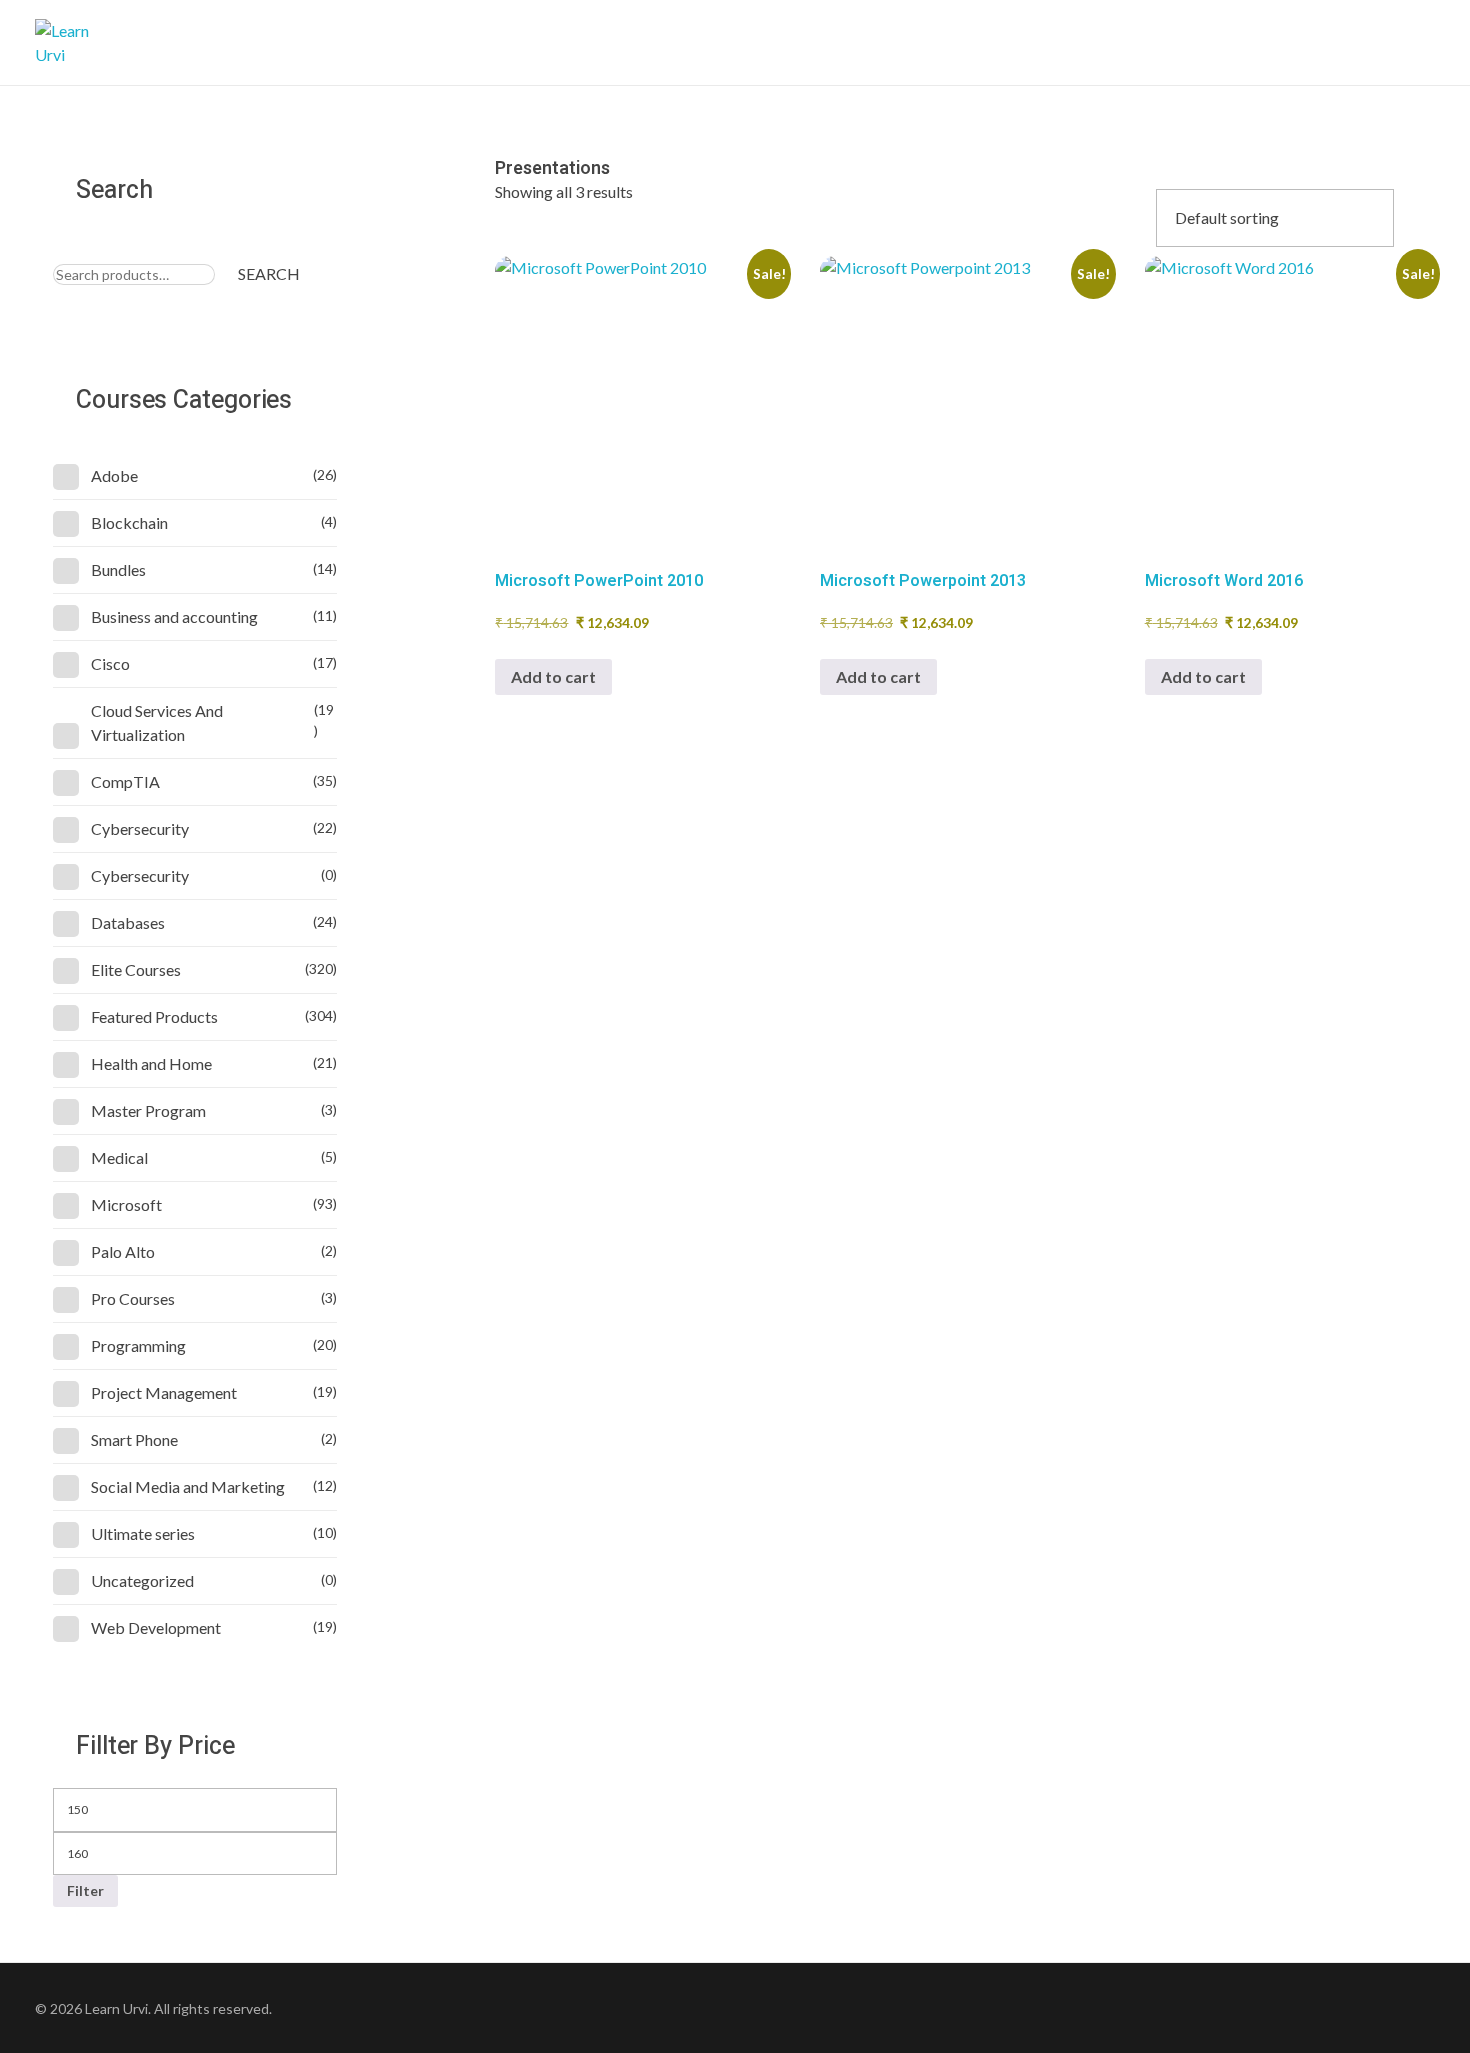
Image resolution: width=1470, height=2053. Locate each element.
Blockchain (129, 522)
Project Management (164, 1392)
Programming (138, 1345)
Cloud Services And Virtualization (157, 722)
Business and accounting (174, 616)
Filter (85, 1890)
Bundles (118, 569)
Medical (119, 1157)
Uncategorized (142, 1580)
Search (269, 273)
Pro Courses (133, 1298)
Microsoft (126, 1204)
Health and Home (151, 1063)
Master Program (148, 1110)
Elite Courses (136, 969)
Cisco (110, 663)
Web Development (156, 1627)
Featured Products (154, 1016)
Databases (128, 922)
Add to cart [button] (553, 676)
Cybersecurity (140, 828)
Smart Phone (134, 1439)
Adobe (114, 475)
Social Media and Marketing (188, 1486)
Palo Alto (123, 1251)
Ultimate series (143, 1533)
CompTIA (125, 781)
